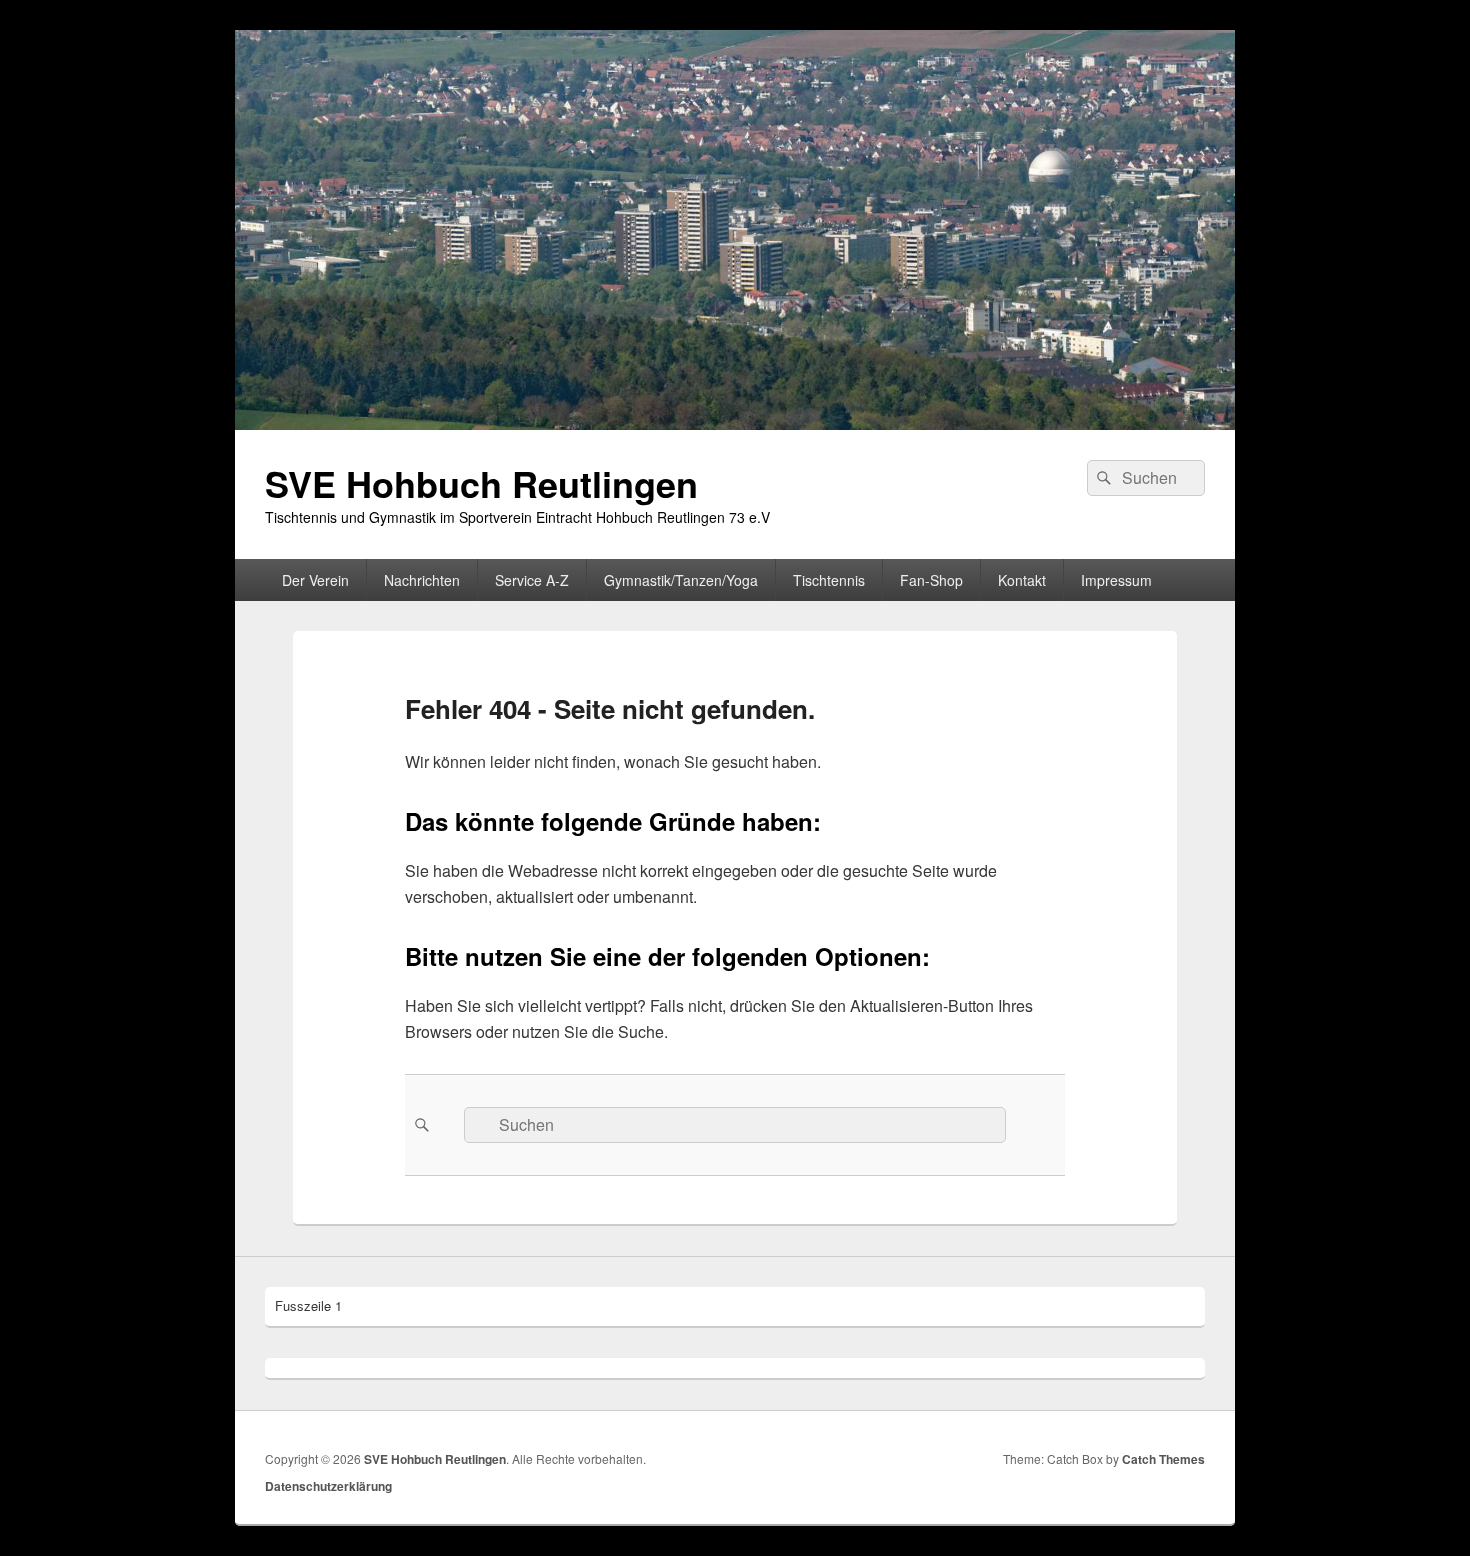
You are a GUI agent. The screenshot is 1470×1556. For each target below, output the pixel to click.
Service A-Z (532, 580)
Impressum (1116, 580)
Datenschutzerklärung (328, 1486)
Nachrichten (422, 580)
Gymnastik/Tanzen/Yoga (681, 580)
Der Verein (315, 580)
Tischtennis (829, 580)
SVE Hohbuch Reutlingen (481, 483)
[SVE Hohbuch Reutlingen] (735, 423)
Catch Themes (1163, 1459)
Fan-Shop (931, 580)
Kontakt (1022, 580)
